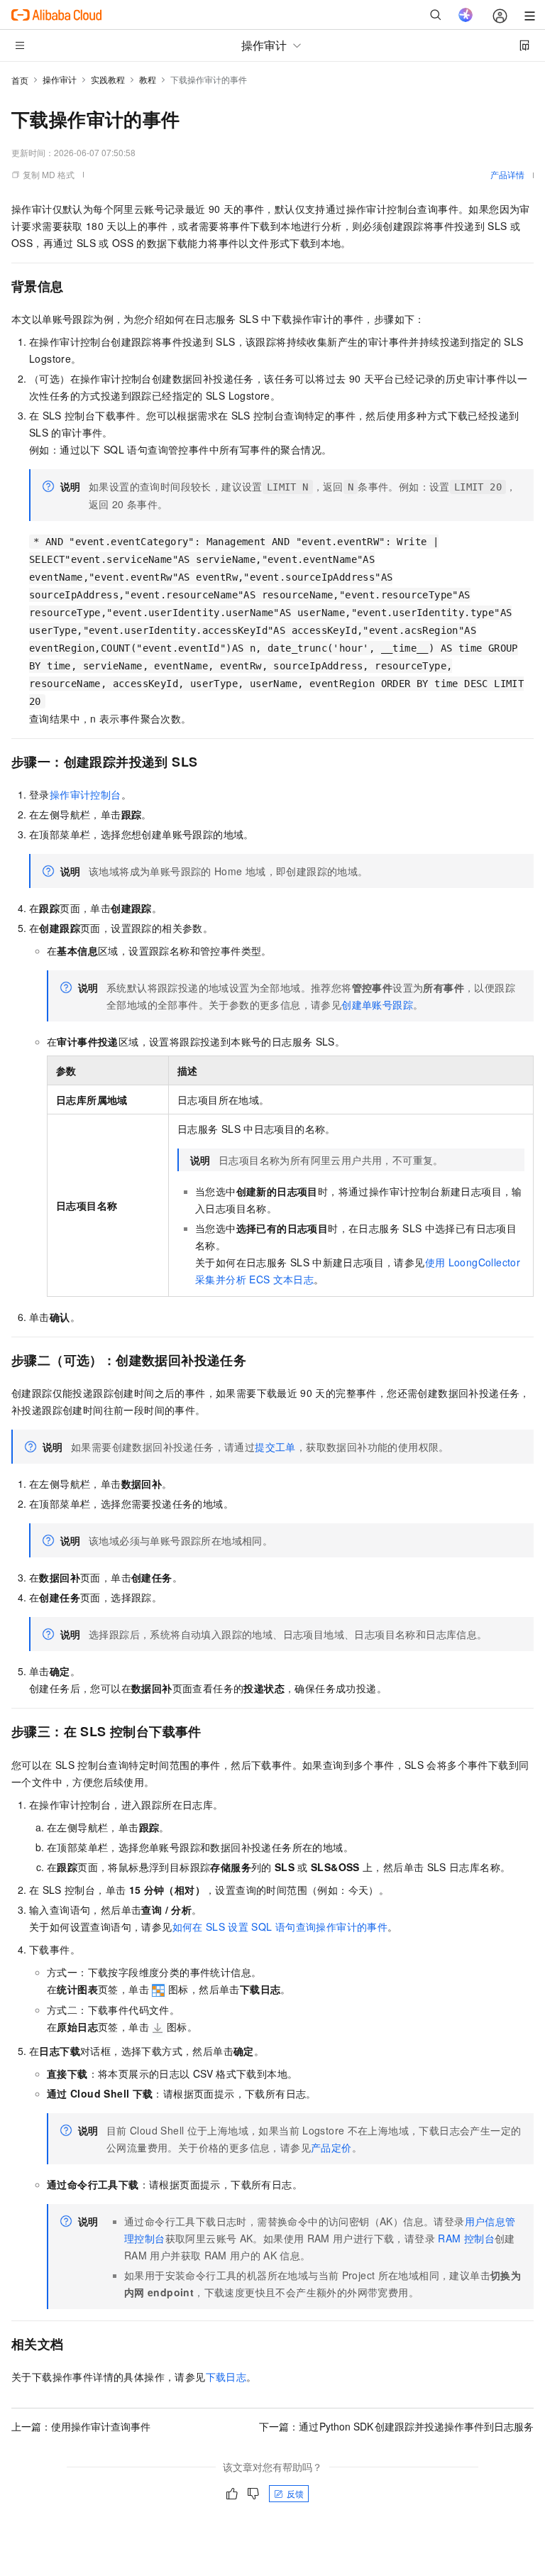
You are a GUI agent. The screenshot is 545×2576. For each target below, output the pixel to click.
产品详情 (507, 174)
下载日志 (226, 2377)
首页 (20, 80)
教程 (148, 79)
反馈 (295, 2493)
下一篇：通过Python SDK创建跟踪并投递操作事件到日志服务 (397, 2426)
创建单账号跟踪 (377, 1004)
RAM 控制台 (466, 2238)
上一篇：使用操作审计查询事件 (81, 2426)
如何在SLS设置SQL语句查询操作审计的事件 (280, 1926)
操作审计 (60, 79)
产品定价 (331, 2147)
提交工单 (275, 1447)
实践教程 (108, 79)
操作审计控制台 (86, 794)
